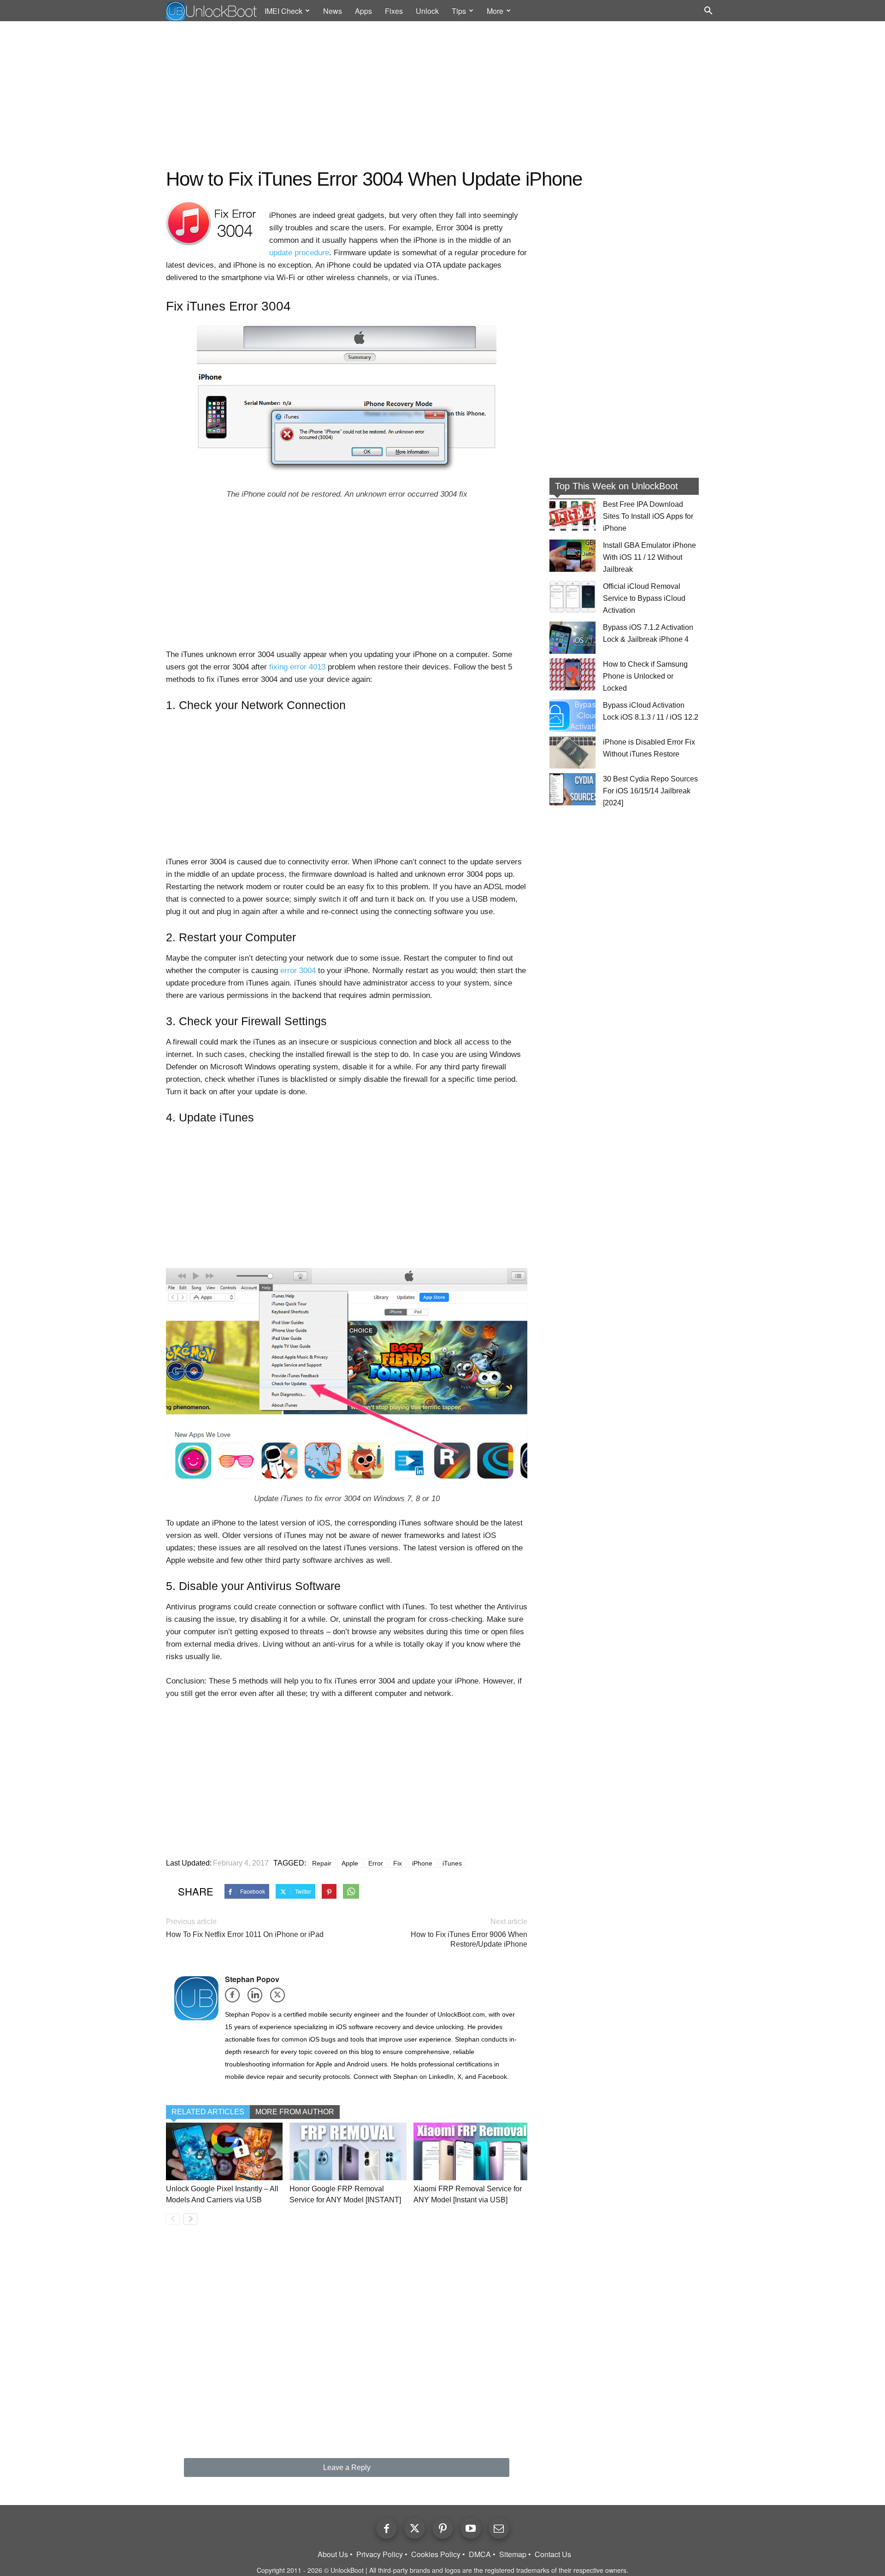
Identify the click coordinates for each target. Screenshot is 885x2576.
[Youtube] (471, 2528)
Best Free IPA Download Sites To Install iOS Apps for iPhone (648, 516)
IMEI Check (283, 11)
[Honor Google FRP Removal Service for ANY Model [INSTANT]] (348, 2151)
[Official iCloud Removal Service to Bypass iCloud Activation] (572, 597)
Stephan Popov (252, 1979)
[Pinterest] (443, 2528)
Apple (350, 1863)
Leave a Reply (347, 2467)
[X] (280, 1998)
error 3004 (298, 971)
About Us (333, 2554)
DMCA (480, 2554)
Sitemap (513, 2554)
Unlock (427, 11)
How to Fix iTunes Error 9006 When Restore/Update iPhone (469, 1939)
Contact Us (553, 2554)
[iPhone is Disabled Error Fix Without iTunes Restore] (572, 752)
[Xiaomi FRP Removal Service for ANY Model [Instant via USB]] (472, 2151)
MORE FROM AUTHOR (295, 2112)
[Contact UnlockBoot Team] (499, 2528)
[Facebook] (235, 1998)
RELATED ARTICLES (208, 2112)
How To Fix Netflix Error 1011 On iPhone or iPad (245, 1934)
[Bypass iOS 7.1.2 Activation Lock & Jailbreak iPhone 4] (572, 638)
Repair (322, 1863)
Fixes (394, 11)
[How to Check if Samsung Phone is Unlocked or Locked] (572, 675)
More (495, 11)
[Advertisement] (442, 95)
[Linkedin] (258, 1998)
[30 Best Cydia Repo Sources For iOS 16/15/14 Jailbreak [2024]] (572, 789)
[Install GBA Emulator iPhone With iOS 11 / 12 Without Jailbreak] (572, 556)
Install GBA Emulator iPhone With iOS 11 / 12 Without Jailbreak (649, 557)
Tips (459, 11)
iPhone (422, 1863)
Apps (363, 11)
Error (376, 1863)
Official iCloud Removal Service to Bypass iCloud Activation (644, 598)
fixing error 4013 (297, 667)
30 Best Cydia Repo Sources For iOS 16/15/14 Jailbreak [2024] (650, 791)
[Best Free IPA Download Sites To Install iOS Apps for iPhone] (572, 515)
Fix (398, 1863)
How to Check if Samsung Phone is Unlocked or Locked (645, 676)
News (333, 11)
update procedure (299, 253)
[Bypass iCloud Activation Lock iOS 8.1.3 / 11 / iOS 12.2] (572, 716)
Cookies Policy (436, 2554)
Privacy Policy (380, 2554)
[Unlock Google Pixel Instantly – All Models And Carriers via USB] (224, 2151)
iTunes (452, 1863)
